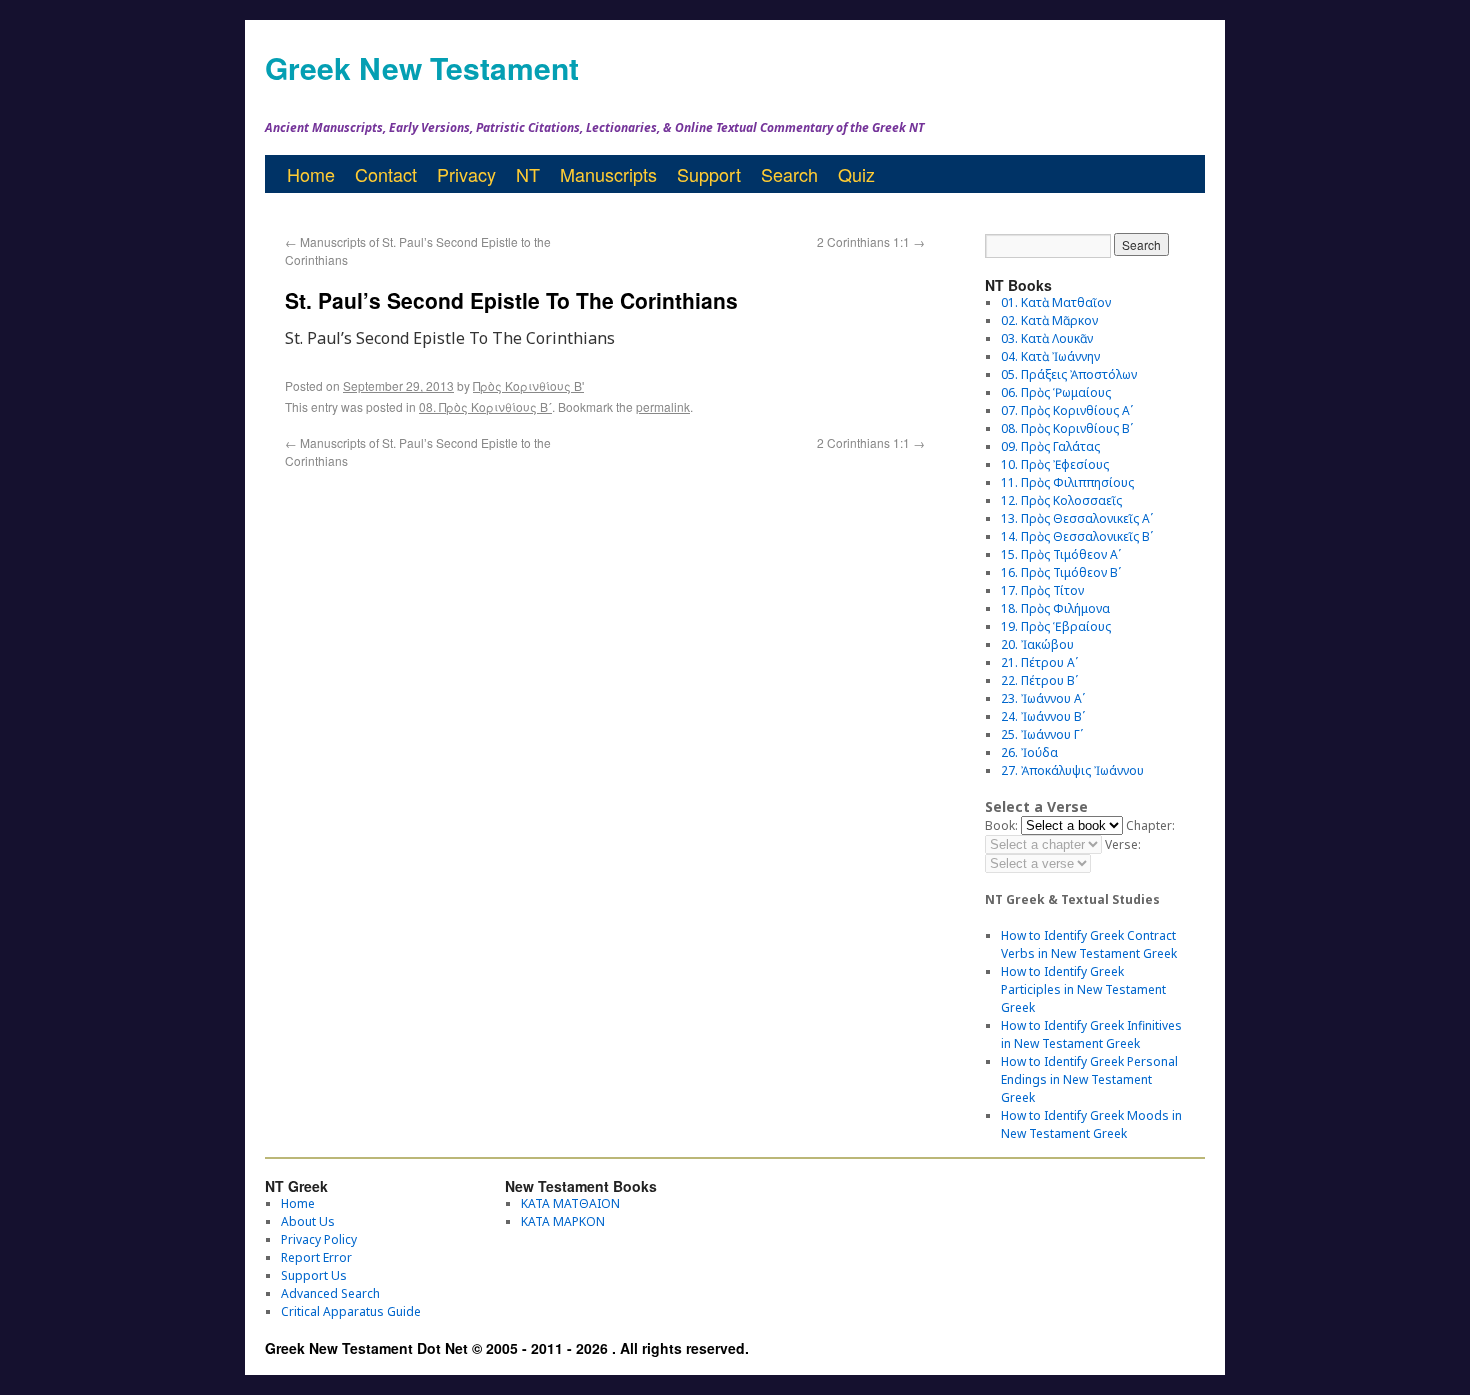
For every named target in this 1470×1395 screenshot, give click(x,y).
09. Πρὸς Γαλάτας (1050, 446)
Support (709, 174)
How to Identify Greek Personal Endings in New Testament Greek (1089, 1079)
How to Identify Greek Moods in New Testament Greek (1091, 1124)
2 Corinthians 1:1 (871, 241)
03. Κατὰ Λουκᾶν (1047, 338)
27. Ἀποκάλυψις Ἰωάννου (1072, 770)
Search (789, 174)
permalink (663, 406)
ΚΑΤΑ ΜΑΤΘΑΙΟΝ (570, 1203)
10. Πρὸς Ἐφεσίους (1055, 464)
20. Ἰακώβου (1037, 644)
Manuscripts (608, 174)
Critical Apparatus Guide (351, 1311)
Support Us (314, 1275)
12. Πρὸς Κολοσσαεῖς (1061, 500)
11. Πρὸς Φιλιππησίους (1067, 482)
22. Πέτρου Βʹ (1039, 680)
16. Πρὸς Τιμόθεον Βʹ (1061, 572)
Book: (1001, 825)
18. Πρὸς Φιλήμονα (1055, 608)
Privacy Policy (319, 1239)
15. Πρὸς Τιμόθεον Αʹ (1061, 554)
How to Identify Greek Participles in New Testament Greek (1083, 989)
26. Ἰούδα (1029, 752)
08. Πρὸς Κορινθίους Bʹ (485, 406)
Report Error (316, 1257)
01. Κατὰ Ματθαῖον (1056, 302)
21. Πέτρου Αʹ (1039, 662)
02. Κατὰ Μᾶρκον (1049, 320)
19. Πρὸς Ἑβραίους (1056, 626)
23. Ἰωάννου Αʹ (1043, 698)
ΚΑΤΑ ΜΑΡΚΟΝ (563, 1221)
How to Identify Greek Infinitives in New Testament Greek (1091, 1034)
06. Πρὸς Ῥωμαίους (1056, 392)
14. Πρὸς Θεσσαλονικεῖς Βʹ (1077, 536)
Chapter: (1150, 825)
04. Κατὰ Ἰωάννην (1050, 356)
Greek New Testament (422, 67)
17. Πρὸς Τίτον (1042, 590)
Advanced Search (330, 1293)
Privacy (466, 174)
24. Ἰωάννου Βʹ (1043, 716)
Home (311, 174)
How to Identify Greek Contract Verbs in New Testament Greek (1089, 944)
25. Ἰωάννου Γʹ (1042, 734)
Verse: (1123, 844)
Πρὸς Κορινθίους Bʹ (528, 385)
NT (528, 174)
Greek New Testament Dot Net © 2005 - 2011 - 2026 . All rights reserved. (507, 1348)
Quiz (856, 174)
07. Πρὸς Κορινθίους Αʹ (1067, 410)
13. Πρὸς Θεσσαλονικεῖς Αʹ (1077, 518)
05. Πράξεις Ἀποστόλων (1069, 374)
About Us (308, 1221)
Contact (386, 174)
